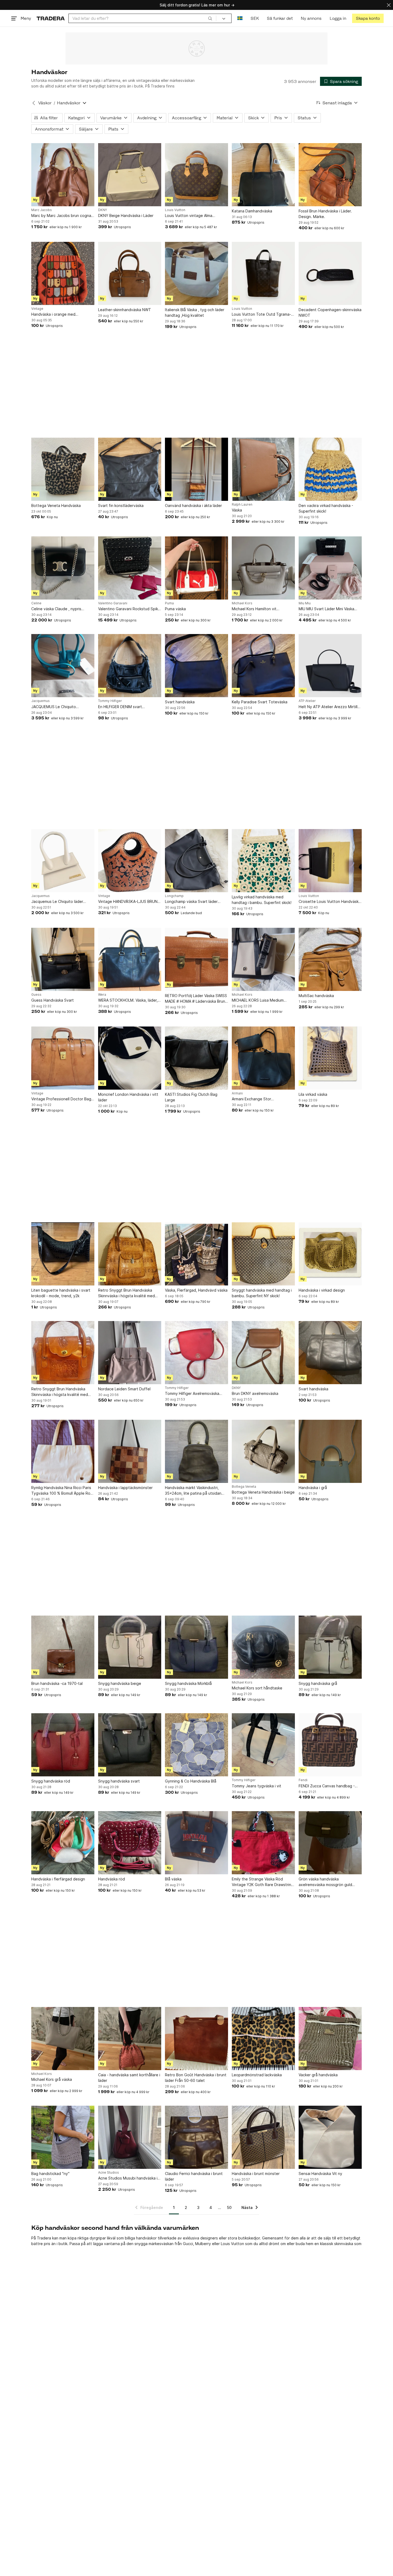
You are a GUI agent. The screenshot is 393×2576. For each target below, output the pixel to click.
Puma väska (175, 609)
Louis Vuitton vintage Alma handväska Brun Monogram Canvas (196, 216)
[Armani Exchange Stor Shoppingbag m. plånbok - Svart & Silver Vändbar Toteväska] (263, 1058)
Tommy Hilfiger (110, 701)
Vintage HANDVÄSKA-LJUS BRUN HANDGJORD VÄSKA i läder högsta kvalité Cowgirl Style (129, 902)
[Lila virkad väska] (330, 1058)
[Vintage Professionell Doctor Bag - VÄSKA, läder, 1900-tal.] (63, 1058)
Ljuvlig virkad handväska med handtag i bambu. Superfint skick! (262, 900)
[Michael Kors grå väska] (63, 2039)
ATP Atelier (307, 701)
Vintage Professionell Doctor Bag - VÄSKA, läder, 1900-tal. (63, 1099)
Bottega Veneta (244, 1487)
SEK (255, 18)
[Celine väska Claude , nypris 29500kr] (63, 568)
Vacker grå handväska (318, 2075)
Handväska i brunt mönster (256, 2174)
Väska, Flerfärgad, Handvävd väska (196, 1290)
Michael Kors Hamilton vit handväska (254, 609)
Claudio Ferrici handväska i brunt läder (194, 2176)
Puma (169, 603)
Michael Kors (242, 603)
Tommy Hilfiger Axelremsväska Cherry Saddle (192, 1394)
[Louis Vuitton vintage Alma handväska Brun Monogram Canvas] (196, 175)
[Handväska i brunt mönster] (263, 2137)
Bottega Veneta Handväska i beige (263, 1492)
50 (229, 2207)
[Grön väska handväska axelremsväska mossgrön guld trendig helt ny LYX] (330, 1843)
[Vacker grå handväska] (330, 2039)
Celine (36, 603)
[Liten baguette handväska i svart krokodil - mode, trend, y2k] (63, 1254)
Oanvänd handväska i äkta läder (193, 505)
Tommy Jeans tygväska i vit (257, 1786)
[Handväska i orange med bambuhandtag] (63, 273)
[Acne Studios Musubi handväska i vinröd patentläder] (130, 2137)
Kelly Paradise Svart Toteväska (260, 702)
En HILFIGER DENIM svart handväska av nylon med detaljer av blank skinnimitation (128, 707)
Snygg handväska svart (119, 1781)
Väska (237, 510)
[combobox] (142, 18)
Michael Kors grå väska (52, 2079)
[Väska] (263, 469)
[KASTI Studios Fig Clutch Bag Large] (196, 1058)
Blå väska (173, 1879)
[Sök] (210, 18)
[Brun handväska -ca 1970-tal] (63, 1647)
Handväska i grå (313, 1488)
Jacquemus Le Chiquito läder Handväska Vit (57, 902)
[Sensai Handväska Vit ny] (330, 2137)
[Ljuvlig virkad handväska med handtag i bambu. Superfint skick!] (263, 861)
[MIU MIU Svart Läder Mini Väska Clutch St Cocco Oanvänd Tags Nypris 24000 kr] (330, 568)
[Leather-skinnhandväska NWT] (130, 273)
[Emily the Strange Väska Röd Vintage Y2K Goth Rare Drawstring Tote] (263, 1843)
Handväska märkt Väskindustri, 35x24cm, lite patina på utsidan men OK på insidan (193, 1491)
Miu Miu (305, 603)
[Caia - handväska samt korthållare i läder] (130, 2039)
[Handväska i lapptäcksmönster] (130, 1451)
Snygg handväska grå (318, 1683)
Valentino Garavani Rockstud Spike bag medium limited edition (129, 609)
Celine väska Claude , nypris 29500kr (56, 609)
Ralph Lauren (242, 505)
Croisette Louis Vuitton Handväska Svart (330, 902)
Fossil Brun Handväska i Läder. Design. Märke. (325, 214)
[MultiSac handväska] (330, 959)
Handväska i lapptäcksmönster (125, 1488)
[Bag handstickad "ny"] (63, 2137)
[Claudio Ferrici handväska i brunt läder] (196, 2137)
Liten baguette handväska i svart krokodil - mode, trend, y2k (61, 1293)
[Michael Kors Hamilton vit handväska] (263, 568)
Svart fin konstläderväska (121, 505)
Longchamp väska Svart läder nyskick (191, 902)
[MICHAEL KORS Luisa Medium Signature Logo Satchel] (263, 959)
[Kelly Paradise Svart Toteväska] (263, 666)
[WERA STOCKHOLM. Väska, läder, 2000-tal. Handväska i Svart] (130, 959)
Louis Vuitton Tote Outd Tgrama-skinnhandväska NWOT (261, 314)
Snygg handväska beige (120, 1683)
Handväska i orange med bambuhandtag (53, 314)
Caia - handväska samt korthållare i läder (129, 2078)
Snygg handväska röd (51, 1781)
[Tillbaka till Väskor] (34, 103)
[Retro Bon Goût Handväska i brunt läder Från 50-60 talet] (196, 2039)
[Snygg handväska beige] (130, 1647)
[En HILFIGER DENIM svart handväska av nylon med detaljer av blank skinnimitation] (130, 666)
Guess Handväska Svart (53, 1000)
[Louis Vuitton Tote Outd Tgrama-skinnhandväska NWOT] (263, 273)
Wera (102, 995)
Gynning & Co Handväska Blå (191, 1781)
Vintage (37, 309)
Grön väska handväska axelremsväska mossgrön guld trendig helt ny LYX (325, 1882)
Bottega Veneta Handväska (56, 505)
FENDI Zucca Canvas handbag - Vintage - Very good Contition (327, 1786)
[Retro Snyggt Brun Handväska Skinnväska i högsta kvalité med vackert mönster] (130, 1254)
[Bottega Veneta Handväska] (63, 469)
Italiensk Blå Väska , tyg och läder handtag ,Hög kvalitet (195, 312)
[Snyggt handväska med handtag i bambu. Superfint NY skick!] (263, 1254)
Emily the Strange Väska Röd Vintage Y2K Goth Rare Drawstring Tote (263, 1882)
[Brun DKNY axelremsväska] (263, 1353)
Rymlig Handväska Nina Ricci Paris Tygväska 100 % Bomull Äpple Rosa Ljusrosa (63, 1491)
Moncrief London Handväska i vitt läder (128, 1097)
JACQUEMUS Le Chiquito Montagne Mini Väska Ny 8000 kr (61, 707)
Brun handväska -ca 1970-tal (57, 1683)
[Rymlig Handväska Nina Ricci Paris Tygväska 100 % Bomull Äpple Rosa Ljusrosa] (63, 1451)
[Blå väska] (196, 1843)
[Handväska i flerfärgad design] (63, 1843)
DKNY (103, 210)
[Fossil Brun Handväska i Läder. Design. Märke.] (330, 175)
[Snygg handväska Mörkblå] (196, 1647)
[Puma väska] (196, 568)
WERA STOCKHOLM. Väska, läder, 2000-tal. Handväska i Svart (128, 1000)
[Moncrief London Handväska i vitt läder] (130, 1058)
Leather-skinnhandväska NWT (125, 310)
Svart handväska (180, 702)
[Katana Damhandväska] (263, 175)
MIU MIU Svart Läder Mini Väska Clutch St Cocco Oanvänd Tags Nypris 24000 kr (327, 609)
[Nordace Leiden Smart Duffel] (130, 1353)
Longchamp (174, 896)
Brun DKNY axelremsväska (255, 1393)
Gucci (188, 2244)
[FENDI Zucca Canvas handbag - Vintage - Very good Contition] (330, 1745)
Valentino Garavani (113, 603)
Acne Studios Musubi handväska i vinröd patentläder (128, 2178)
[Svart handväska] (196, 666)
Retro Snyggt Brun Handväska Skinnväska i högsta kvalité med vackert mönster (126, 1293)
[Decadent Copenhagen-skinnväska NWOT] (330, 273)
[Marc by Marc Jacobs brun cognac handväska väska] (63, 175)
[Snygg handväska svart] (130, 1745)
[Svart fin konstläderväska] (130, 469)
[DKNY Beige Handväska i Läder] (130, 175)
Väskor (45, 103)
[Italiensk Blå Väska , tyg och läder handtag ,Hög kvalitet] (196, 273)
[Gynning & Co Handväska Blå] (196, 1745)
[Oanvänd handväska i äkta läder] (196, 469)
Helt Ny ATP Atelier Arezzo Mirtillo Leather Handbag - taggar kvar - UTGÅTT (329, 707)
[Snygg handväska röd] (63, 1745)
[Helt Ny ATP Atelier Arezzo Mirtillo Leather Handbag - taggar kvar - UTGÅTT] (330, 666)
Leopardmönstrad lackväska (257, 2075)
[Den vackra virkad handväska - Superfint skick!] (330, 469)
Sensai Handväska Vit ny (320, 2174)
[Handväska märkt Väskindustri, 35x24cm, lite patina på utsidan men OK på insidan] (196, 1451)
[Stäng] (389, 5)
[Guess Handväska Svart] (63, 959)
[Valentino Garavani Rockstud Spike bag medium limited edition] (130, 568)
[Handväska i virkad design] (330, 1254)
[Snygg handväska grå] (330, 1647)
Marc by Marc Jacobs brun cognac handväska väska (62, 216)
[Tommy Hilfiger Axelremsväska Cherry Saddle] (196, 1353)
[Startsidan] (51, 18)
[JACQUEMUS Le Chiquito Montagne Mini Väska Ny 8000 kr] (63, 666)
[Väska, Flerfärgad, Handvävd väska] (196, 1254)
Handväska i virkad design (322, 1290)
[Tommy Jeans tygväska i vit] (263, 1745)
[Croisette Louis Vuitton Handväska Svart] (330, 861)
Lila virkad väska (313, 1094)
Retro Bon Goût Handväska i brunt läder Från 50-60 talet (196, 2078)
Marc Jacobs (42, 210)
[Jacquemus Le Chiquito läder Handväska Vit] (63, 861)
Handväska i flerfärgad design (58, 1879)
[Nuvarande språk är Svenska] (240, 18)
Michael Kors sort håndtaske (257, 1688)
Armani (237, 1093)
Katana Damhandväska (252, 211)
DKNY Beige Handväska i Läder (126, 215)
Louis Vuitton (175, 210)
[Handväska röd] (130, 1843)
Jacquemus (41, 701)
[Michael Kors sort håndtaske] (263, 1647)
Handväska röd (111, 1879)
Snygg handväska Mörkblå (188, 1683)
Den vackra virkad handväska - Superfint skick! (326, 508)
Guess (36, 995)
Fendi (303, 1780)
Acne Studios (109, 2173)
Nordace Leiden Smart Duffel (124, 1389)
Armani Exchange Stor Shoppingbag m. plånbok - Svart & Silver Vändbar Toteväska (262, 1099)
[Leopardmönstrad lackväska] (263, 2039)
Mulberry (203, 2244)
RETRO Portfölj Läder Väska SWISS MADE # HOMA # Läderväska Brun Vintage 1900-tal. (196, 999)
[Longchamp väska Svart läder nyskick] (196, 861)
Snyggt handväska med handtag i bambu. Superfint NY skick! (262, 1293)
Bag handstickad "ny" (50, 2174)
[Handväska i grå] (330, 1451)
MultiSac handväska (316, 996)
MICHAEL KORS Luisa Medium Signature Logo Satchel (258, 1000)
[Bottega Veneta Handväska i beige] (263, 1451)
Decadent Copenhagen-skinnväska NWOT (330, 312)
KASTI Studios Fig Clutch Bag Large (191, 1097)
